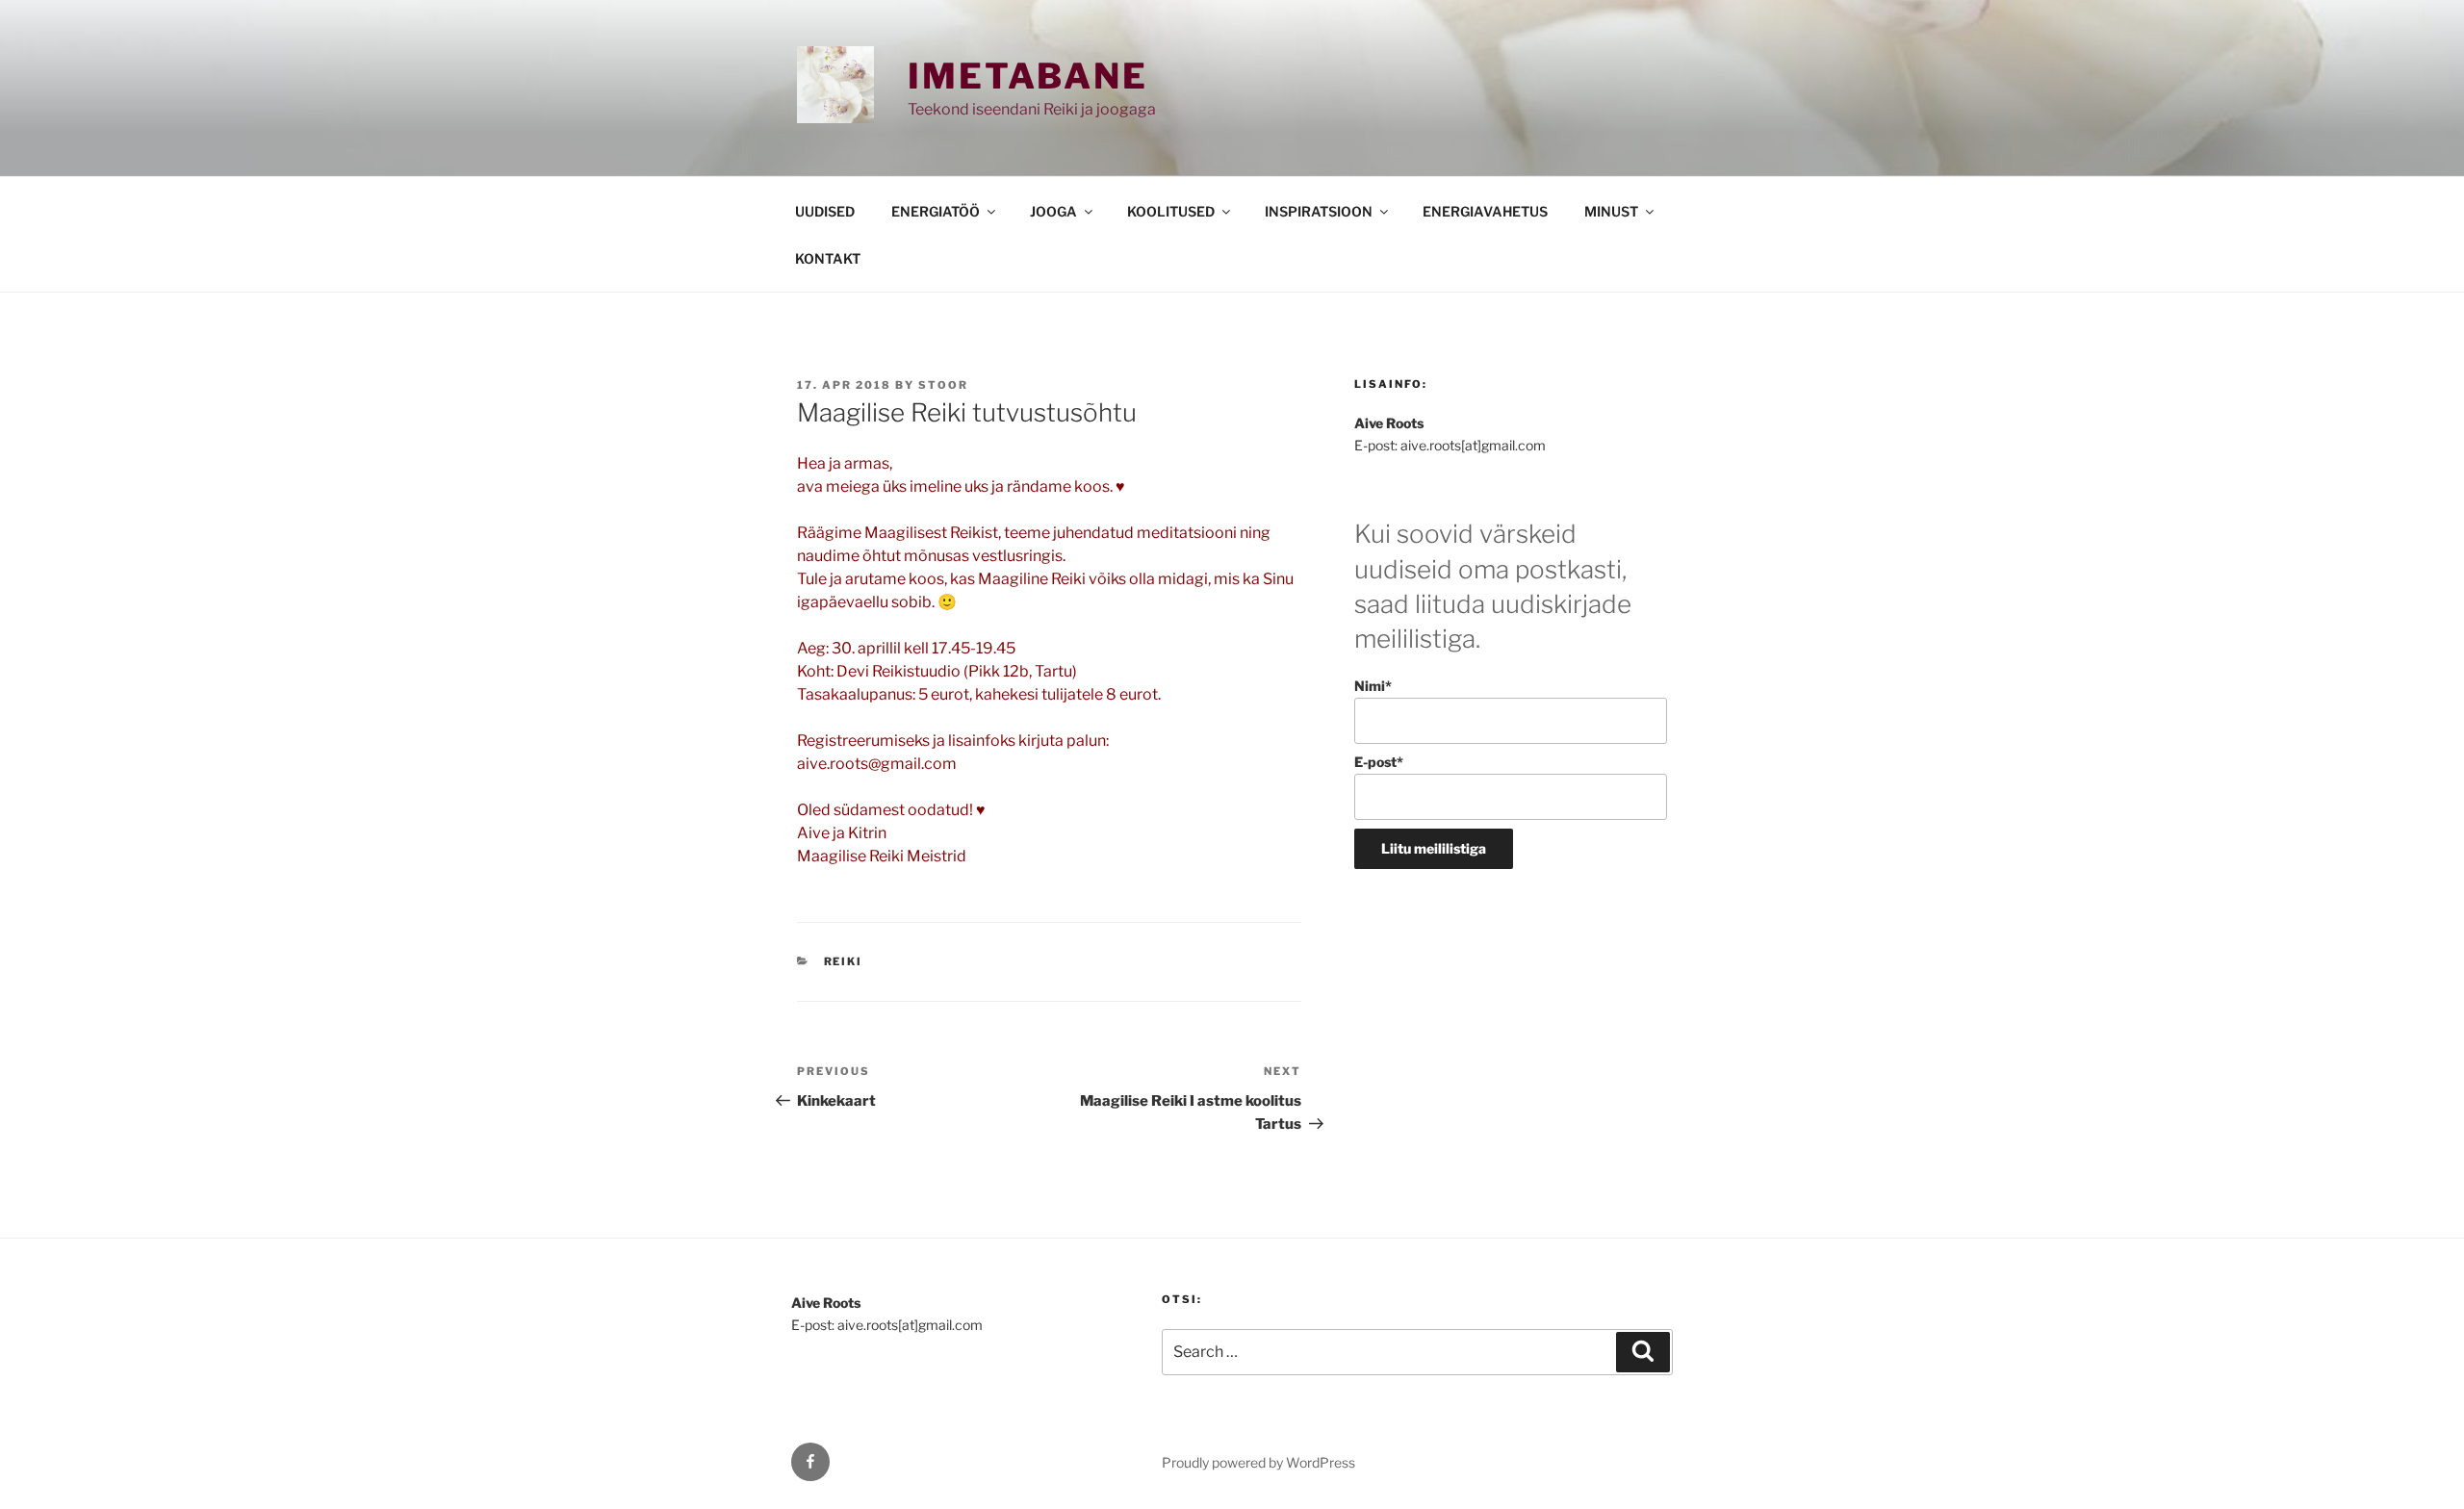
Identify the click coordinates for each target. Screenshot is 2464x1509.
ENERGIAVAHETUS (1485, 211)
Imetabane (1028, 76)
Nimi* (1373, 686)
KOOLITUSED (1171, 211)
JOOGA (1053, 211)
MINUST (1611, 211)
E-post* (1379, 762)
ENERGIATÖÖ (936, 211)
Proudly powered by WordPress (1258, 1462)
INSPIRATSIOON (1319, 211)
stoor (943, 385)
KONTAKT (828, 258)
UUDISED (825, 211)
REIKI (844, 961)
